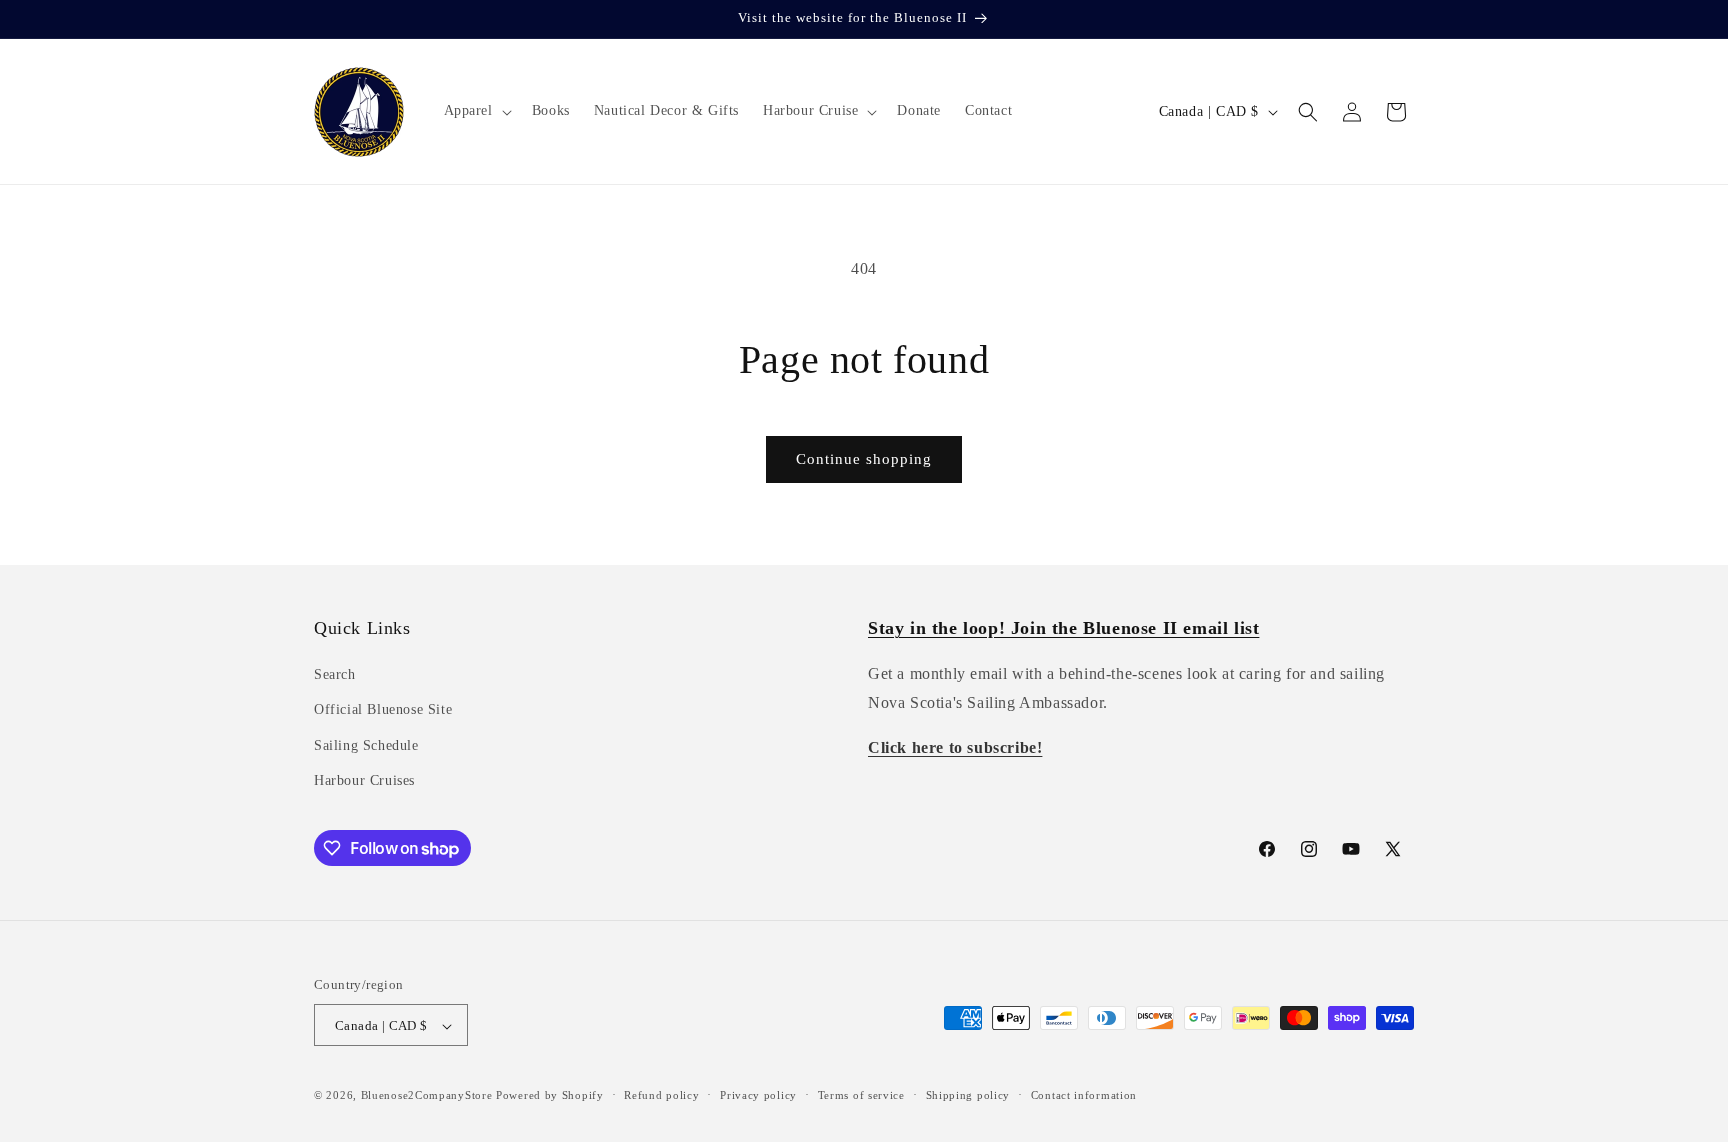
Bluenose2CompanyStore (427, 1096)
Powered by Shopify (550, 1096)
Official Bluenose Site (383, 710)
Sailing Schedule (366, 745)
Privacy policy (758, 1095)
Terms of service (861, 1095)
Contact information (1084, 1095)
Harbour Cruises (364, 780)
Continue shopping (864, 459)
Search (335, 674)
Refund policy (661, 1095)
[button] (476, 111)
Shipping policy (968, 1095)
